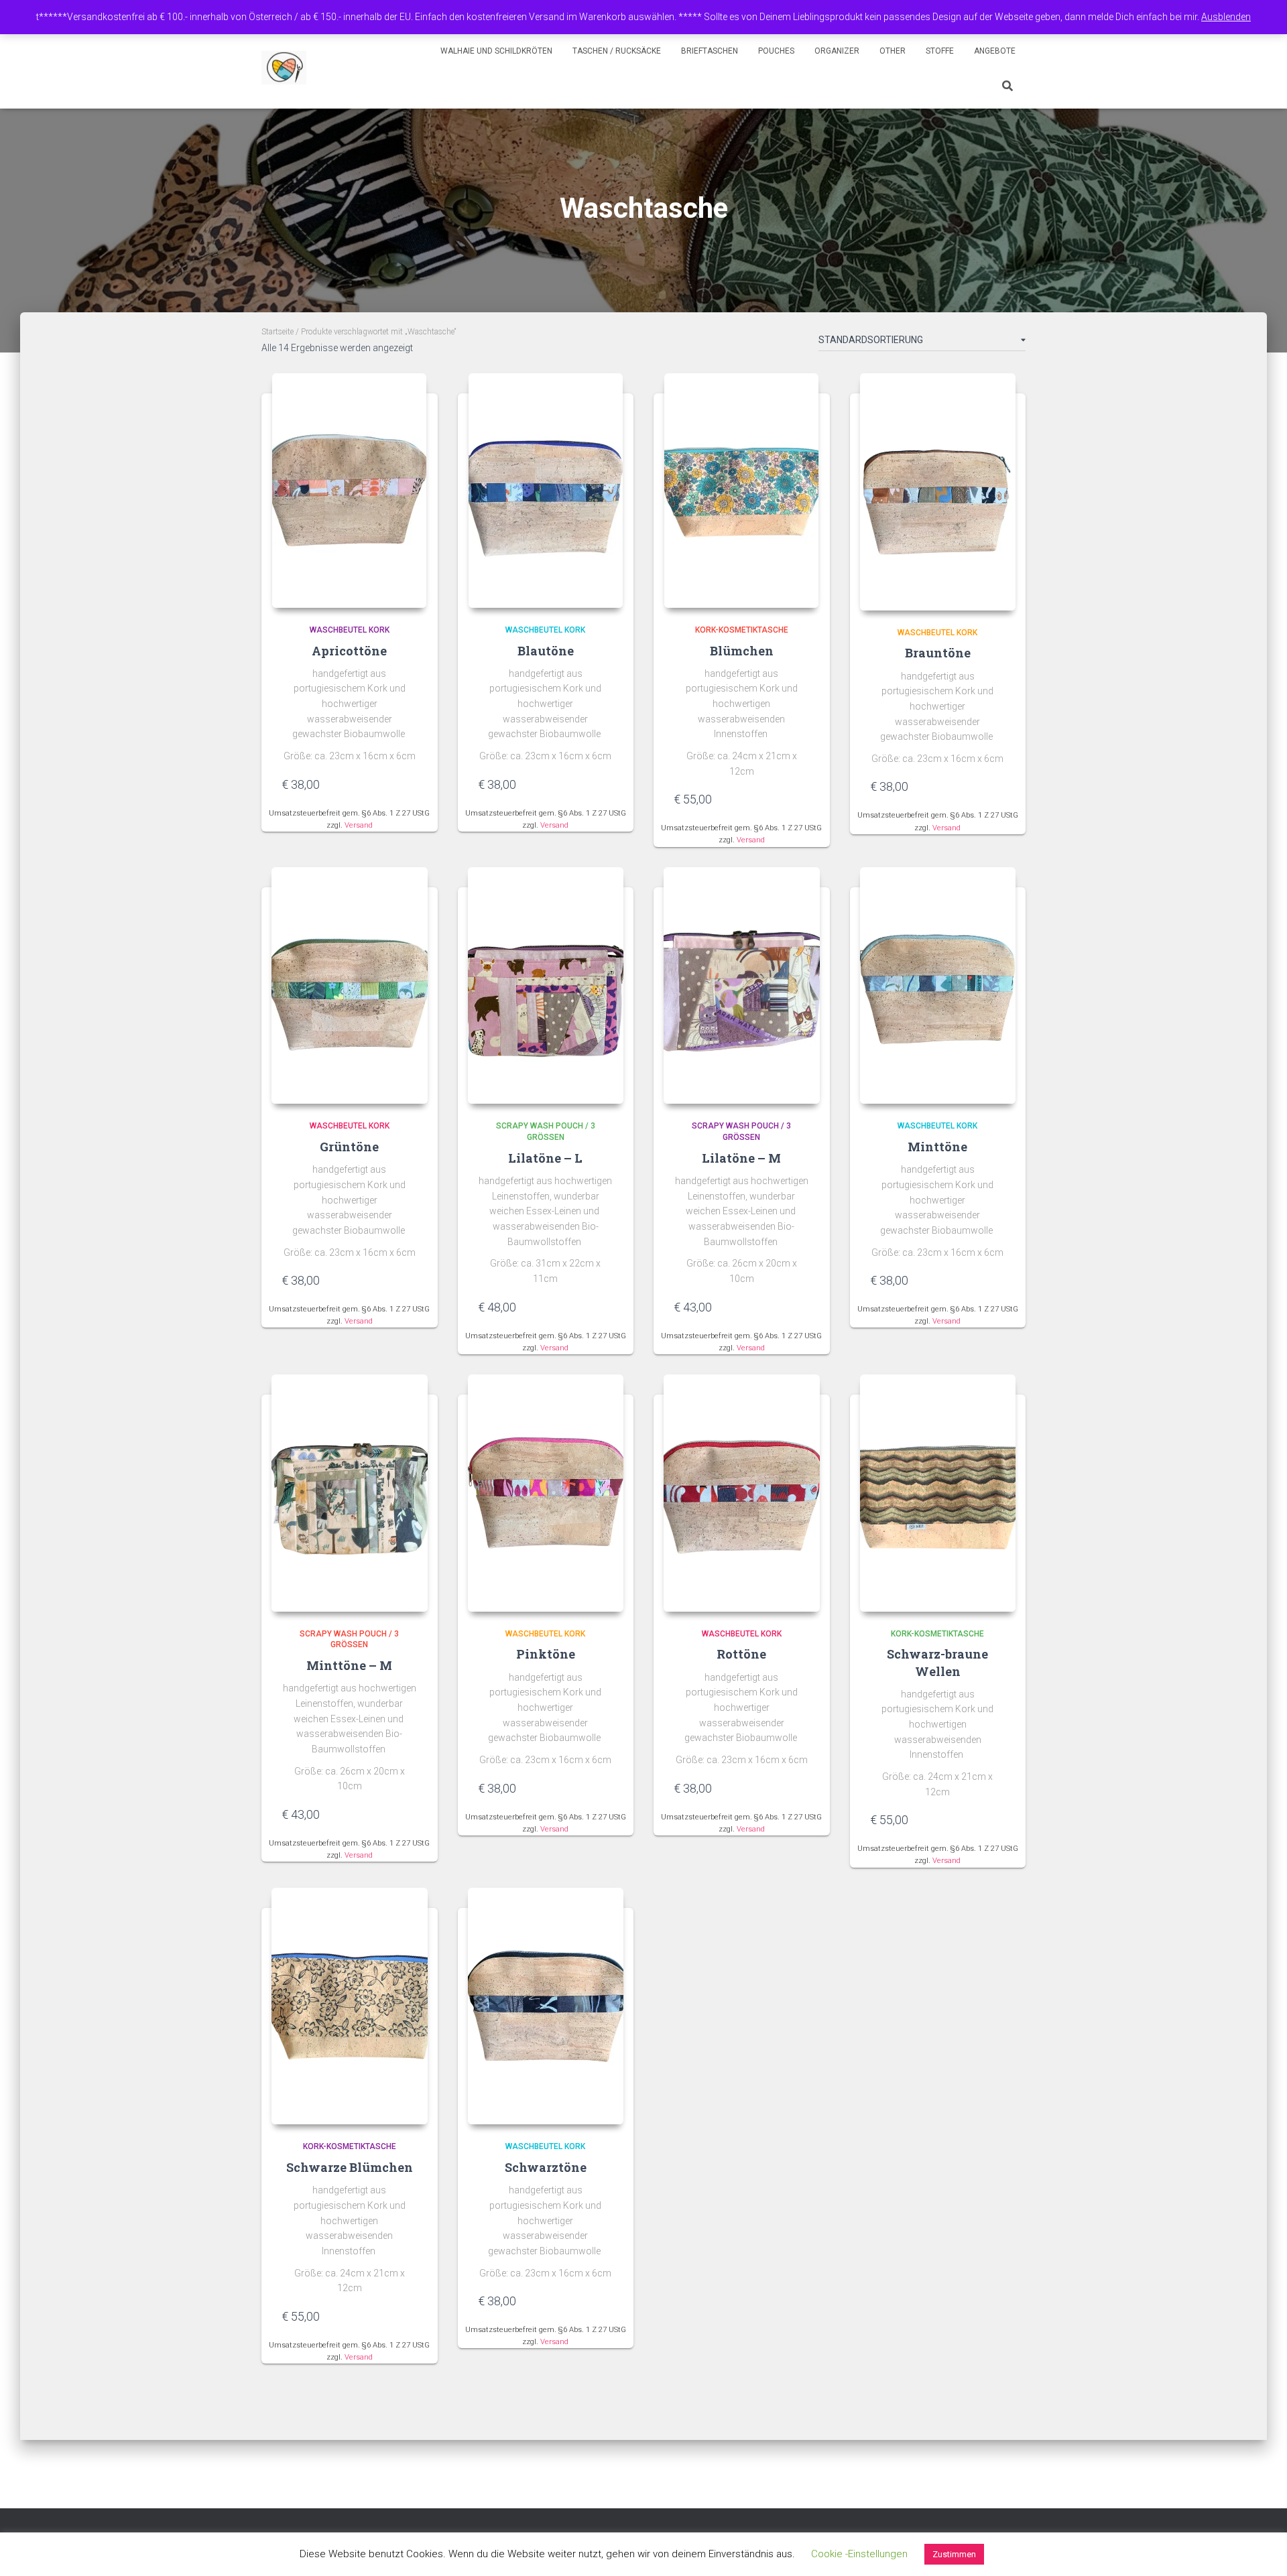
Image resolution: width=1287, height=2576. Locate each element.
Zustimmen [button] (954, 2554)
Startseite (278, 332)
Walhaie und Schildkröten (496, 51)
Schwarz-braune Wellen (937, 1662)
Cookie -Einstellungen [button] (859, 2554)
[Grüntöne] (350, 986)
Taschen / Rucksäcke (617, 51)
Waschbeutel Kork (350, 630)
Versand (359, 825)
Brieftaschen (710, 51)
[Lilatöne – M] (742, 986)
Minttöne (937, 1147)
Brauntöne (938, 653)
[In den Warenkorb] (411, 784)
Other (893, 51)
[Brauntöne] (938, 492)
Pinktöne (546, 1654)
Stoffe (940, 51)
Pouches (776, 51)
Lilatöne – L (545, 1158)
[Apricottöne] (349, 491)
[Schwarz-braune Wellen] (938, 1493)
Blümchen (742, 651)
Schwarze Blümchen (350, 2167)
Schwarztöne (546, 2167)
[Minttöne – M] (350, 1493)
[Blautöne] (546, 491)
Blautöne (546, 651)
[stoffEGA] (284, 68)
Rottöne (741, 1654)
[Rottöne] (742, 1493)
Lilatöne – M (741, 1158)
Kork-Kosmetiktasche (742, 630)
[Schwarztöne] (546, 2006)
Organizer (837, 51)
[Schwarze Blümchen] (350, 2006)
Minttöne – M (349, 1665)
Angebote (995, 51)
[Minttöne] (938, 986)
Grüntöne (349, 1147)
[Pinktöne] (546, 1493)
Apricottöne (349, 651)
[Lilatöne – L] (546, 986)
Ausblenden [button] (1226, 17)
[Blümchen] (741, 491)
